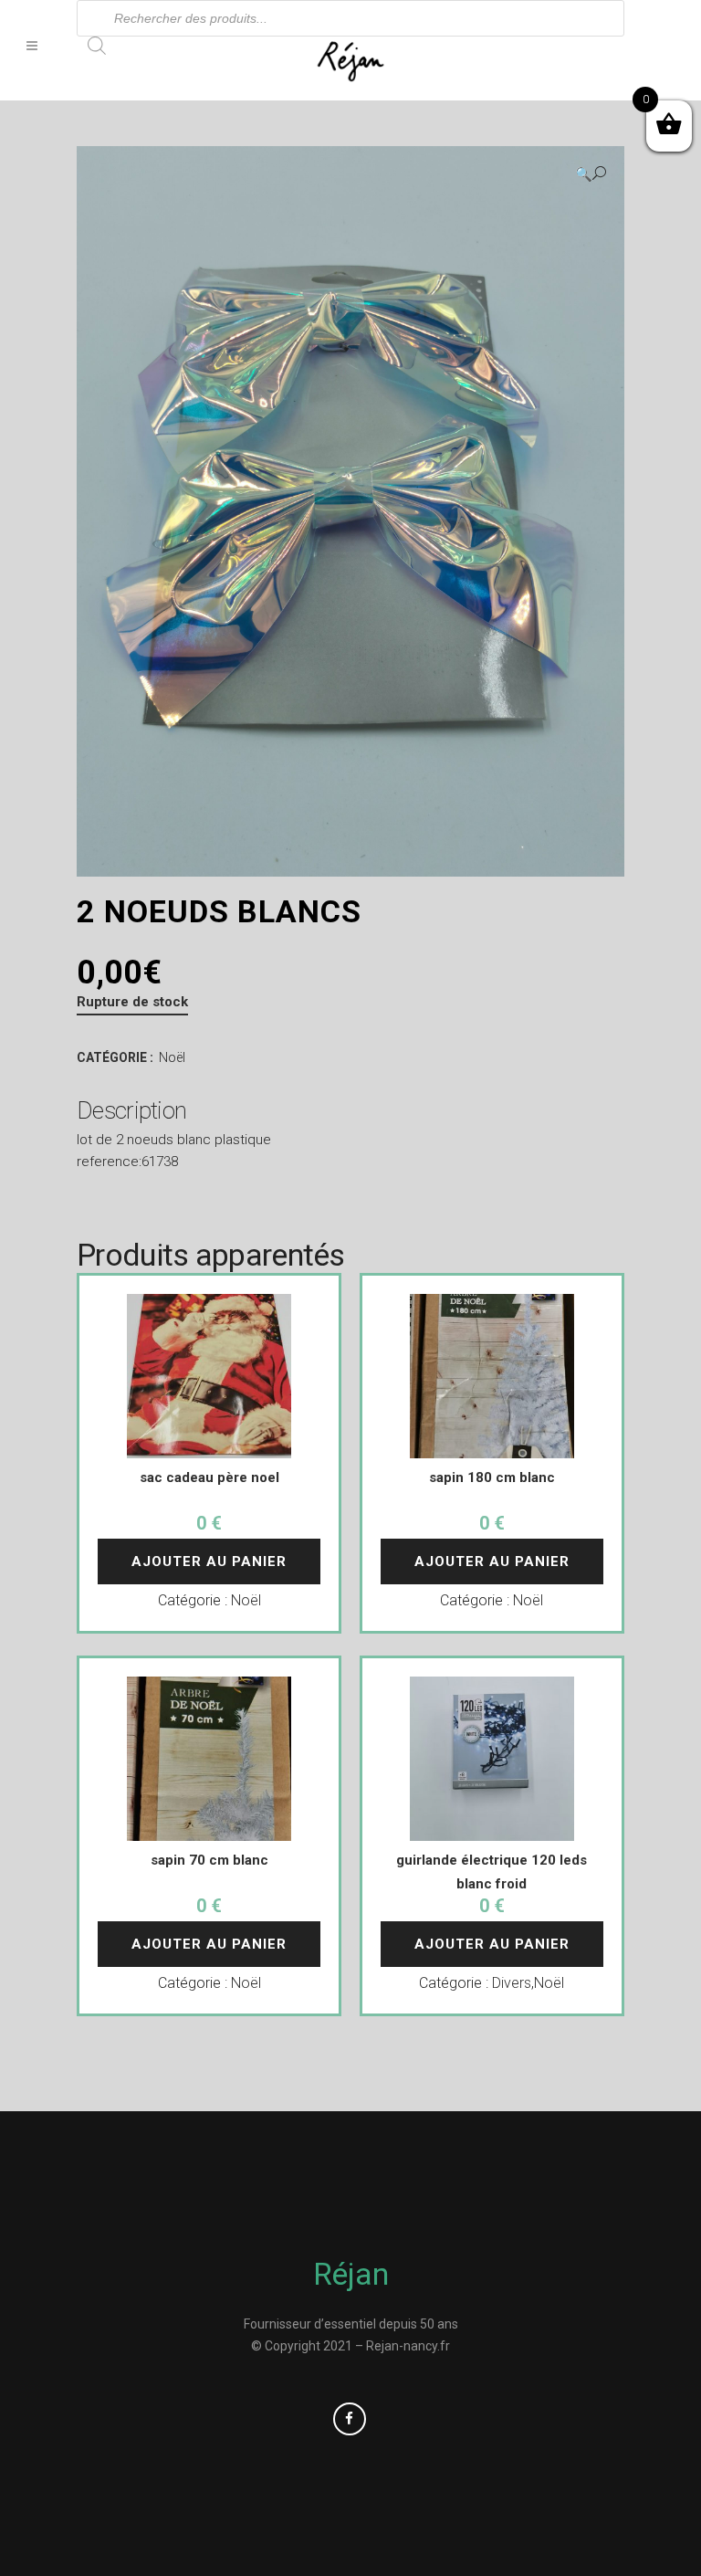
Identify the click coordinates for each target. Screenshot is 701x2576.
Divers (512, 1983)
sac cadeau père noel (209, 1477)
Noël (172, 1057)
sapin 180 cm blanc (492, 1477)
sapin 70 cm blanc (209, 1860)
